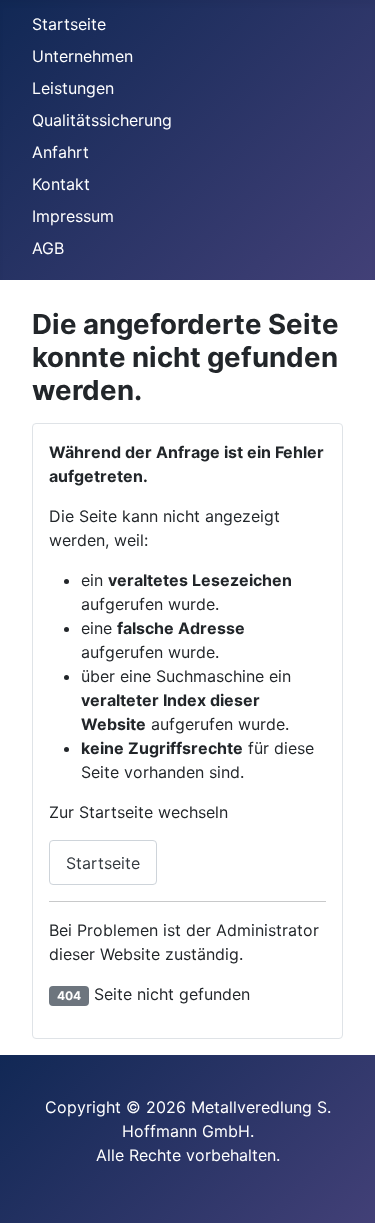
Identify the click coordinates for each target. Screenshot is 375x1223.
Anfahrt (60, 152)
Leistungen (73, 88)
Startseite (69, 24)
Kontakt (61, 184)
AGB (48, 248)
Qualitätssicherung (102, 120)
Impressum (73, 216)
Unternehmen (82, 56)
